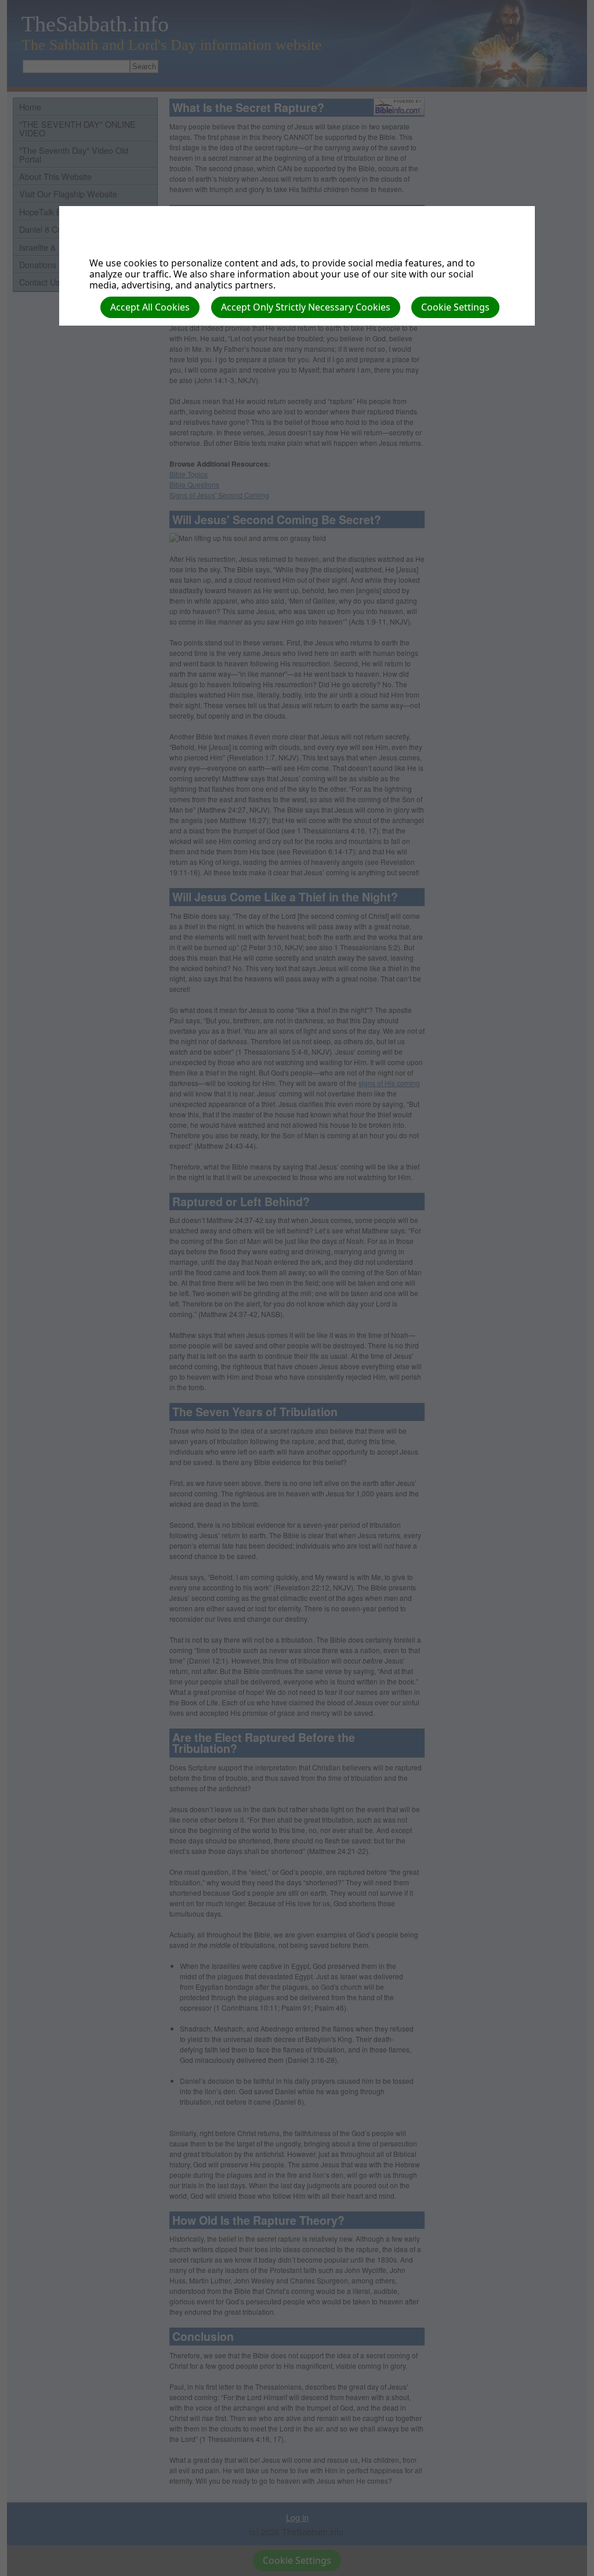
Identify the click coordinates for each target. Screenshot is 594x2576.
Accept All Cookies (150, 307)
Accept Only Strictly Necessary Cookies (306, 307)
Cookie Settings (455, 307)
